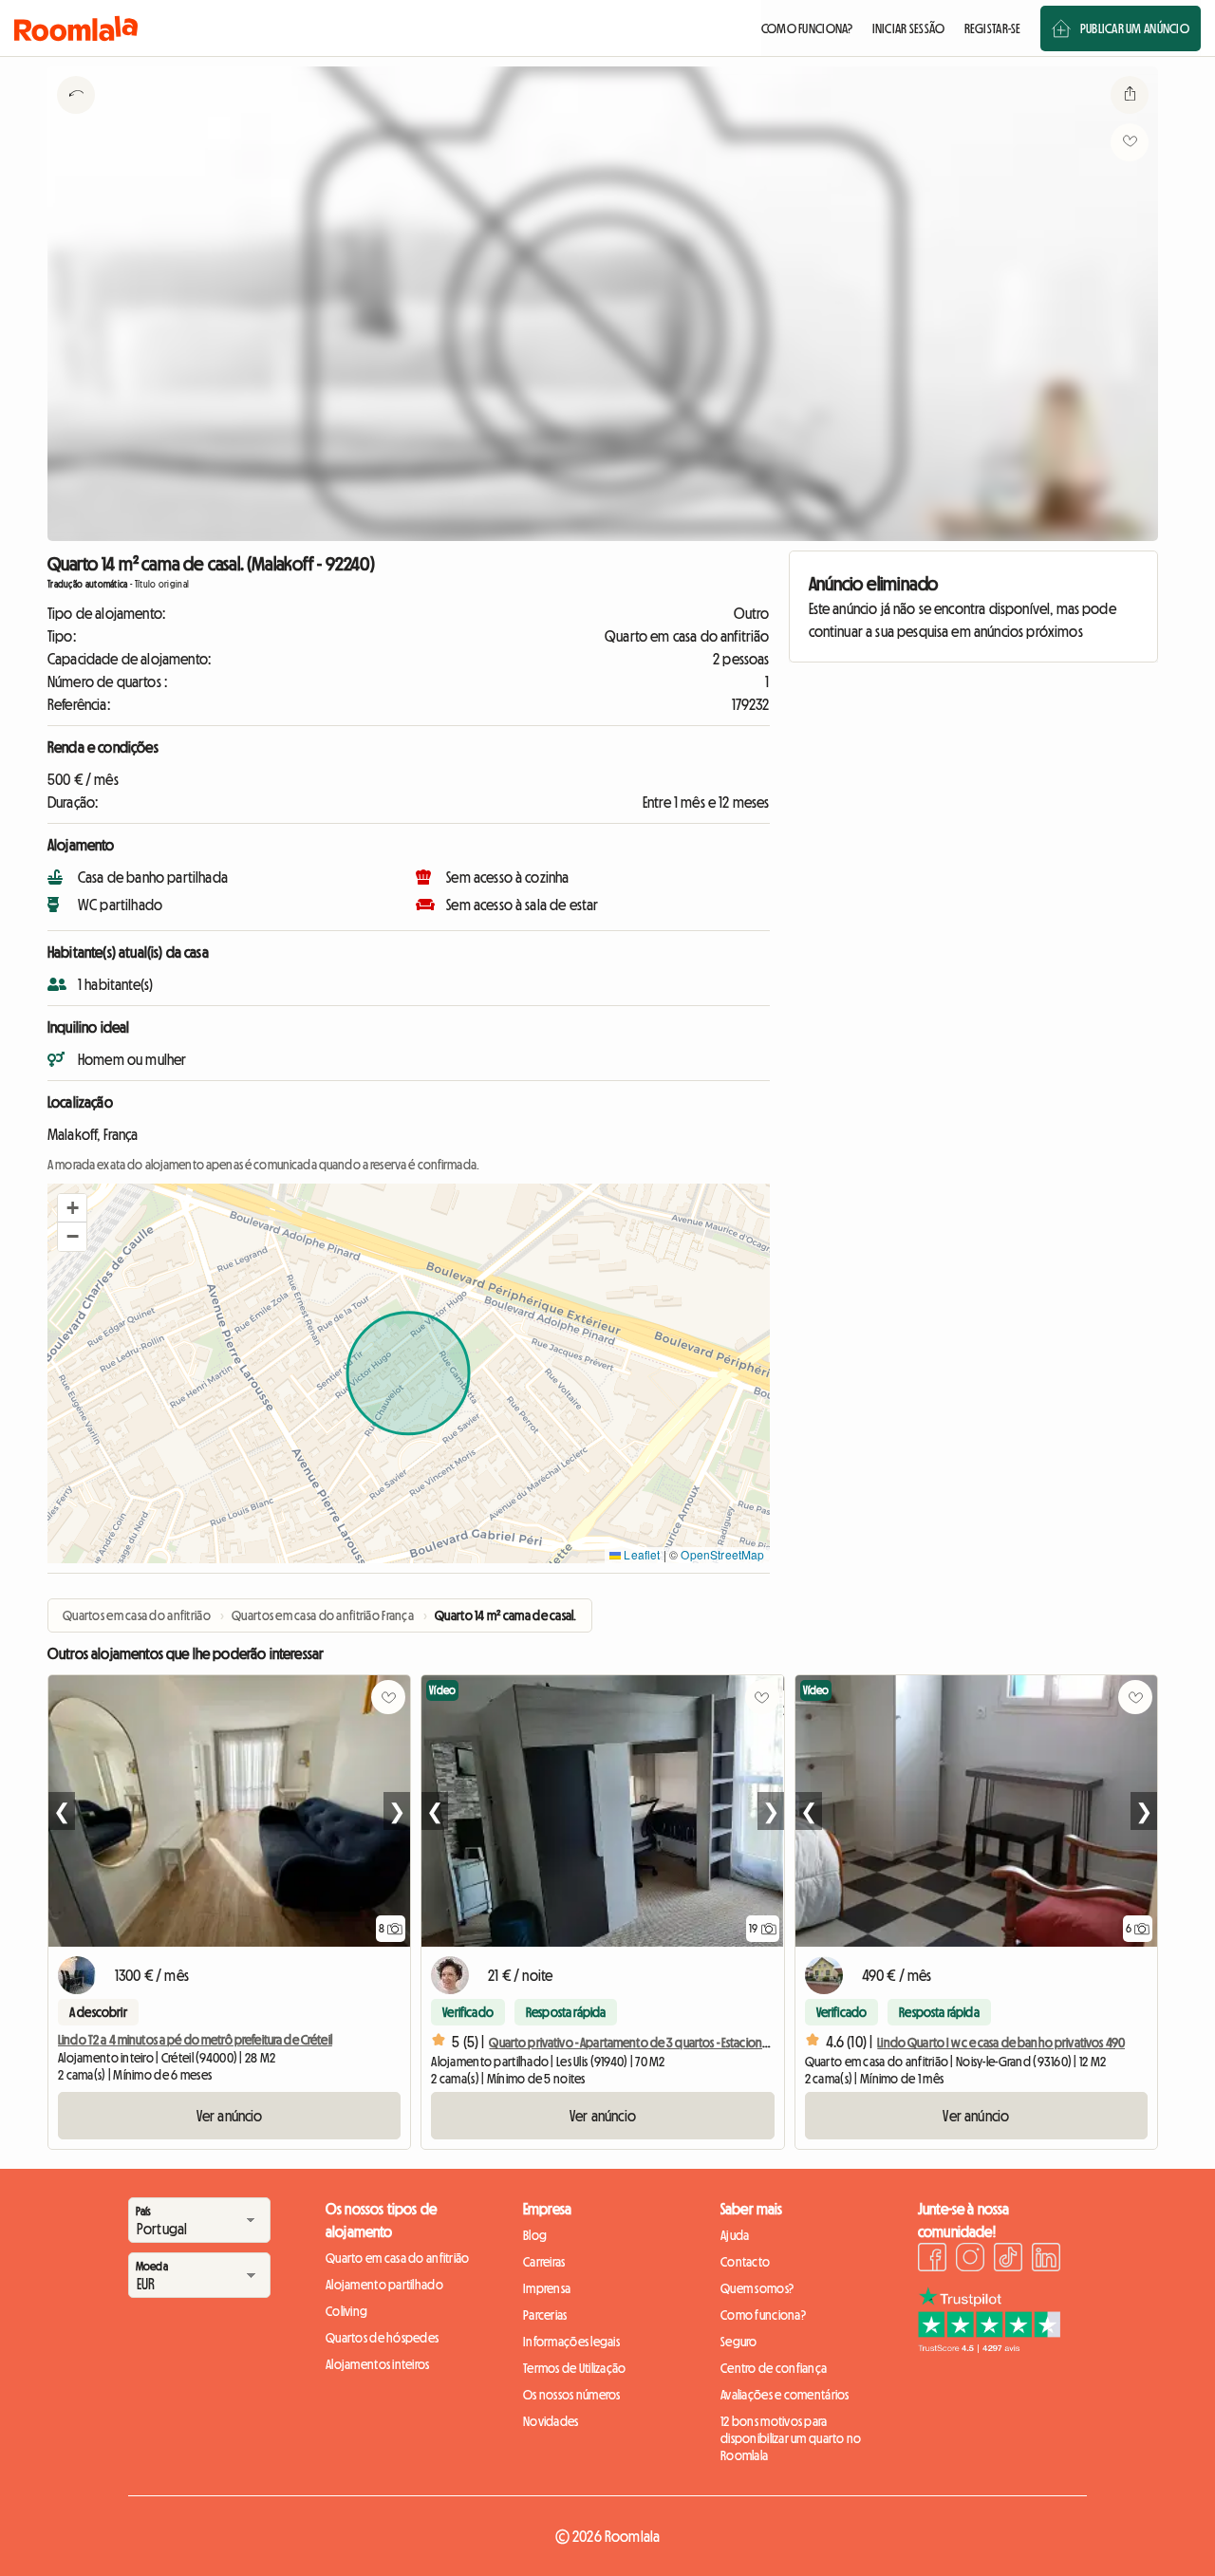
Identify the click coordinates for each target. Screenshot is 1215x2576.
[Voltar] (76, 119)
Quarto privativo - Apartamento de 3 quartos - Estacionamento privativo (669, 2043)
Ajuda (735, 2235)
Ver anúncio (230, 2116)
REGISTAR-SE (993, 28)
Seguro (739, 2342)
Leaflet (640, 1554)
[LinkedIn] (1046, 2260)
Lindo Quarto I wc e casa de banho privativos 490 (1001, 2043)
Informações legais (571, 2342)
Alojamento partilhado (384, 2285)
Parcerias (545, 2315)
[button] (72, 1208)
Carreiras (544, 2262)
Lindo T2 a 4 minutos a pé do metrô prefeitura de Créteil (195, 2040)
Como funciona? (763, 2315)
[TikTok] (1008, 2260)
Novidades (551, 2421)
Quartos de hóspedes (382, 2338)
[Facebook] (932, 2260)
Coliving (346, 2311)
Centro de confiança (774, 2368)
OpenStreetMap (722, 1554)
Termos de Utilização (575, 2368)
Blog (535, 2235)
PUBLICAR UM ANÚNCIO (1135, 28)
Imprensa (547, 2288)
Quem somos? (757, 2288)
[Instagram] (970, 2260)
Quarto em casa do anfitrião (398, 2258)
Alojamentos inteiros (378, 2364)
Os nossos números (572, 2395)
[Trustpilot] (989, 2347)
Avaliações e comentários (785, 2395)
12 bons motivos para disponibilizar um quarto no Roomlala (791, 2438)
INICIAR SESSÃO (909, 28)
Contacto (745, 2262)
